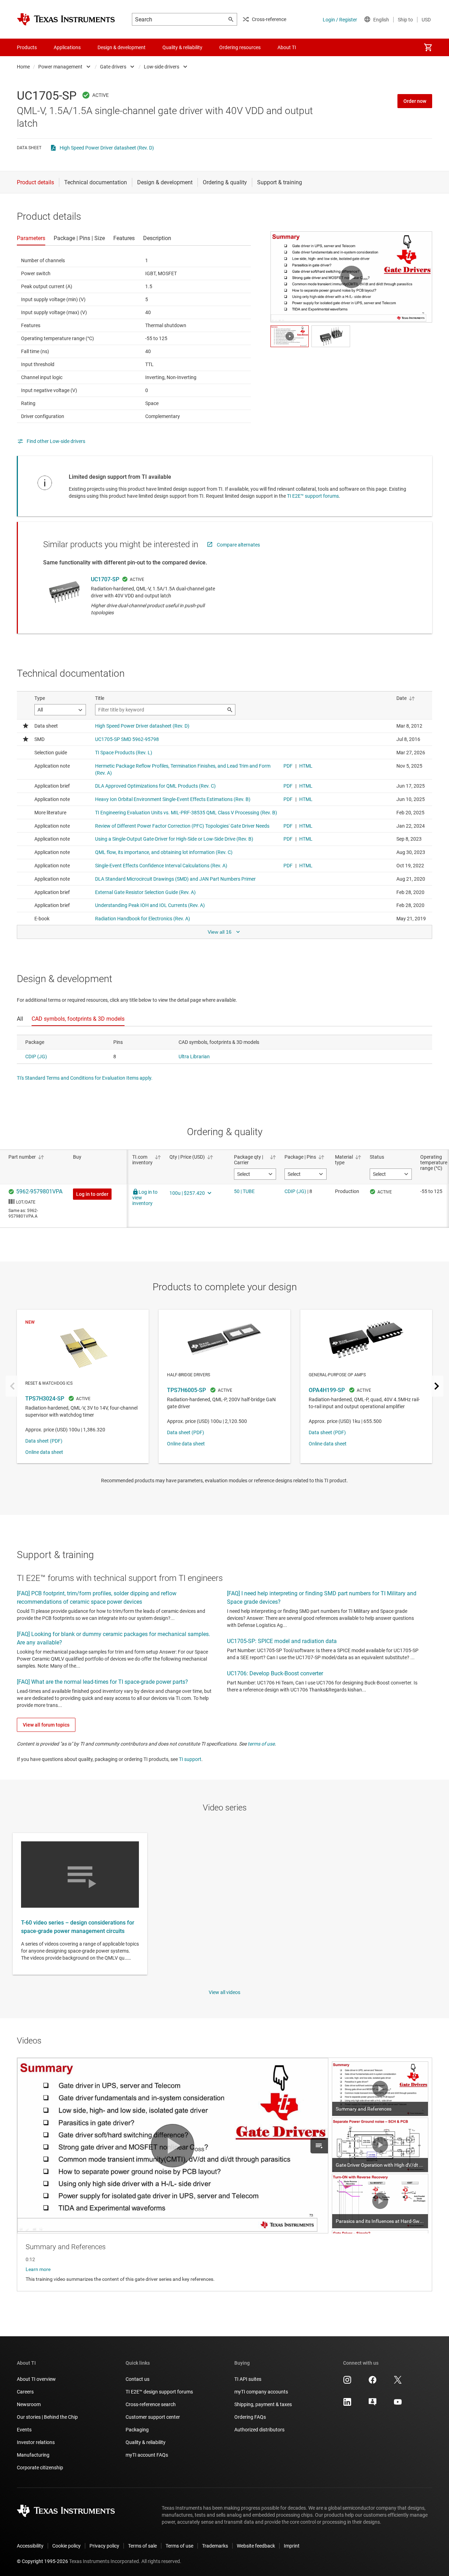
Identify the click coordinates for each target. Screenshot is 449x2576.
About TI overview (36, 2379)
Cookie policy (66, 2546)
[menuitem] (428, 47)
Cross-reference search (151, 2404)
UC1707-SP (105, 579)
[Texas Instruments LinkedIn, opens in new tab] (347, 2404)
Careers (25, 2392)
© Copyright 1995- (42, 2561)
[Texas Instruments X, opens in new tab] (398, 2382)
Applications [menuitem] (67, 47)
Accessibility (30, 2546)
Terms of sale (142, 2546)
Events (24, 2430)
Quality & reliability (146, 2442)
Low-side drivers (162, 67)
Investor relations (36, 2442)
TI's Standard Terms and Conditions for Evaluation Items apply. (85, 1078)
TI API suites (248, 2379)
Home (23, 67)
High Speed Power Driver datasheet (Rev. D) (107, 148)
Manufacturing (33, 2455)
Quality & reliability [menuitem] (182, 47)
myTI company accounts (261, 2392)
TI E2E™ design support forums (159, 2392)
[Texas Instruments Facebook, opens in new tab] (373, 2382)
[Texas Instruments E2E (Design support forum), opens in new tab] (373, 2404)
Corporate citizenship (40, 2468)
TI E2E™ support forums (313, 496)
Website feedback (256, 2546)
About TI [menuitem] (287, 47)
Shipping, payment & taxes (263, 2404)
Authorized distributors (259, 2430)
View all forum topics (46, 1725)
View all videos (224, 1992)
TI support (190, 1759)
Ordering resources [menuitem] (240, 47)
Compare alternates (238, 545)
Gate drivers (113, 67)
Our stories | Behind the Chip (47, 2417)
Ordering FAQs (250, 2417)
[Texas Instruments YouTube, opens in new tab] (398, 2404)
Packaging (137, 2430)
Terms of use (179, 2546)
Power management (60, 67)
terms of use (261, 1744)
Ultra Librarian (194, 1057)
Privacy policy (104, 2546)
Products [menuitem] (27, 47)
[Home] (66, 19)
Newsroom (29, 2404)
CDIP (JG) (36, 1057)
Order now (415, 101)
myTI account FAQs (147, 2455)
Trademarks (215, 2546)
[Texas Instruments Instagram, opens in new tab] (347, 2382)
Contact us (138, 2379)
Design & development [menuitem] (122, 47)
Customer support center (153, 2417)
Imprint (292, 2546)
